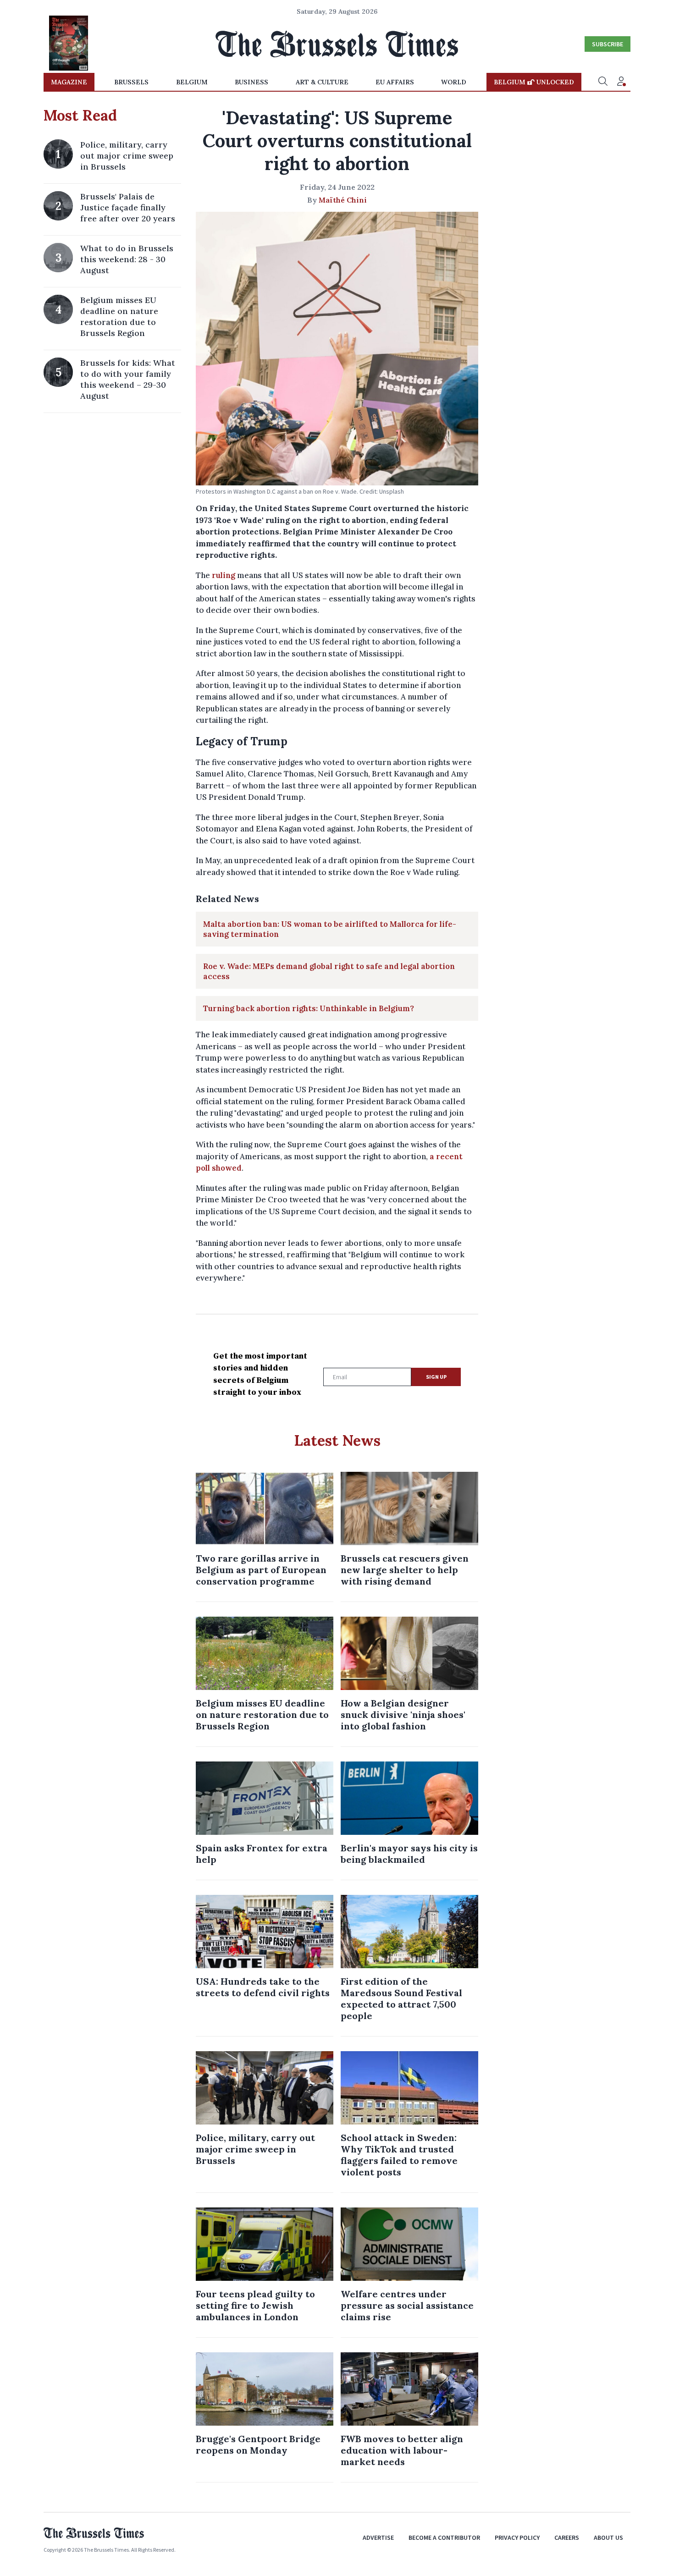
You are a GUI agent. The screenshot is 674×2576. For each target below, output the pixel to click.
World (454, 82)
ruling (224, 575)
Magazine (69, 82)
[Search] (603, 82)
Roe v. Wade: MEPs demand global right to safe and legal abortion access (329, 971)
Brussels (131, 82)
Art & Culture (322, 82)
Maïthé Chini (343, 200)
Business (251, 82)
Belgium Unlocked (534, 82)
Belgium (192, 82)
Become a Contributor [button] (444, 2537)
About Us (608, 2537)
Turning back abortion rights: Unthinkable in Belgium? (309, 1008)
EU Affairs (395, 82)
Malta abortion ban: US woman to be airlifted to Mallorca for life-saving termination (330, 929)
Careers (567, 2537)
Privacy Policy (517, 2537)
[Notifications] (621, 82)
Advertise (378, 2537)
